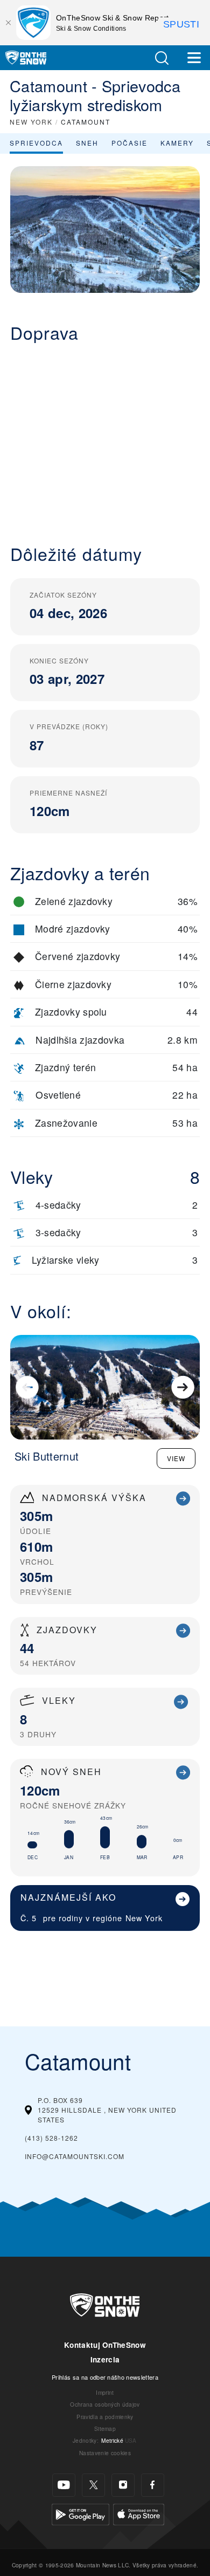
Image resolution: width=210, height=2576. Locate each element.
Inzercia (105, 2359)
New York (144, 1918)
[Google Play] (80, 2513)
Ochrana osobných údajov (105, 2404)
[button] (162, 58)
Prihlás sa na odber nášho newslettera (105, 2377)
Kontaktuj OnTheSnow (105, 2345)
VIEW (176, 1458)
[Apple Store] (139, 2513)
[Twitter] (93, 2485)
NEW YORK (31, 122)
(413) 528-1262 (51, 2138)
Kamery (177, 143)
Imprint (105, 2392)
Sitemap (105, 2428)
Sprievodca (36, 143)
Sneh (87, 143)
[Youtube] (64, 2485)
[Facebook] (153, 2485)
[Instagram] (123, 2485)
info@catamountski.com (75, 2156)
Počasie (129, 143)
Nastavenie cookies (105, 2453)
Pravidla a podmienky (105, 2417)
